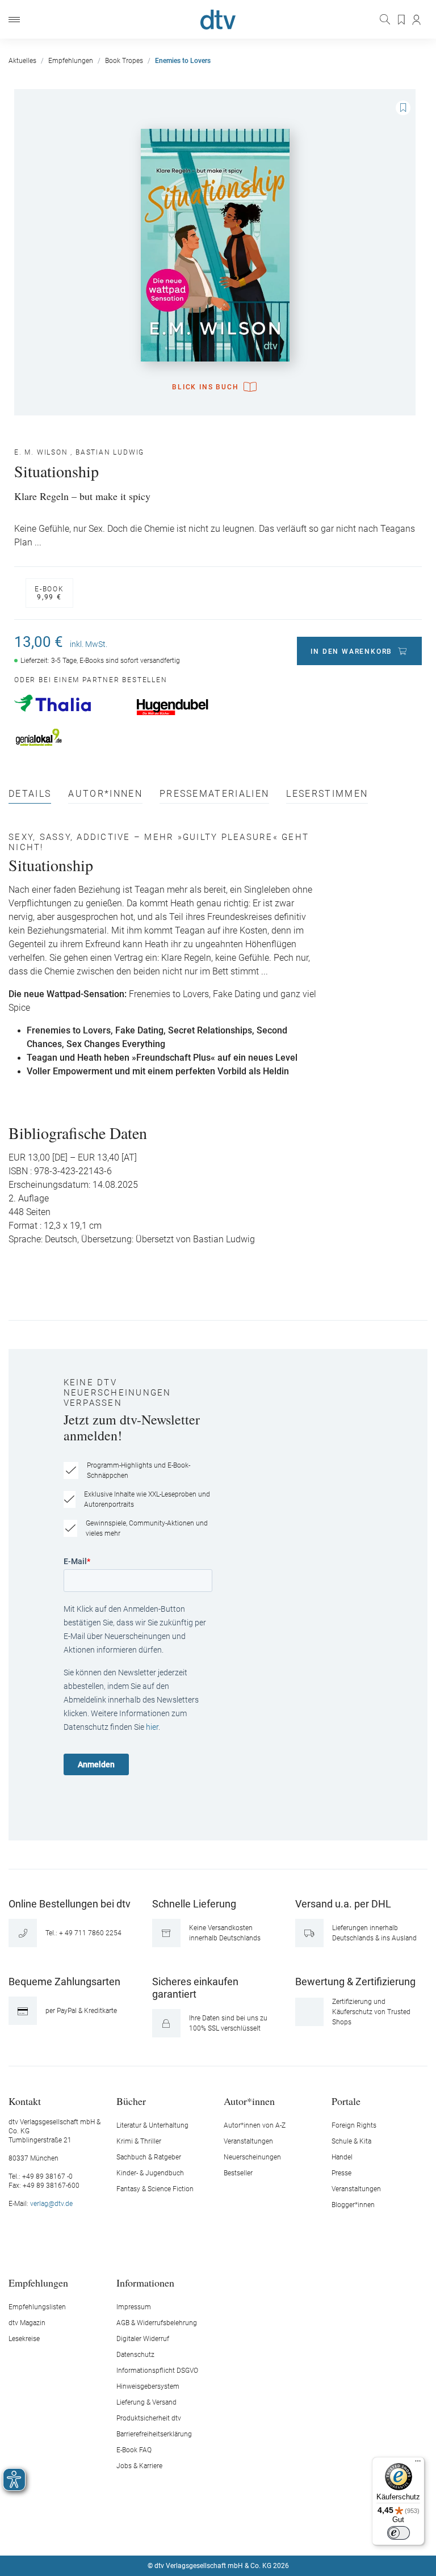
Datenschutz (135, 2355)
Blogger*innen (353, 2205)
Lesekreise (24, 2339)
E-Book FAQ (134, 2450)
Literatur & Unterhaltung (152, 2125)
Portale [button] (346, 2101)
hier (152, 1727)
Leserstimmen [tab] (327, 794)
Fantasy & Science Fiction (155, 2189)
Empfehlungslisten (37, 2307)
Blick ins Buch (205, 387)
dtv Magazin (27, 2323)
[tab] (30, 797)
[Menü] (14, 20)
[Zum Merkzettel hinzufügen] (403, 108)
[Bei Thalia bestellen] (70, 703)
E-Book (49, 593)
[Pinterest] (258, 2532)
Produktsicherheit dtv (149, 2418)
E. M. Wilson (41, 452)
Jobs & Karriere (139, 2466)
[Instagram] (205, 2532)
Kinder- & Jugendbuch (150, 2173)
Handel (342, 2157)
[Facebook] (178, 2532)
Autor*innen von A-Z (255, 2125)
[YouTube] (232, 2532)
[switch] (399, 2533)
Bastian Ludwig (110, 452)
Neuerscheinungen (252, 2157)
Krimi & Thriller (139, 2141)
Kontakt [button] (25, 2101)
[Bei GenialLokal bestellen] (70, 737)
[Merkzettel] (402, 20)
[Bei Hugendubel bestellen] (192, 707)
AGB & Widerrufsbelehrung (157, 2323)
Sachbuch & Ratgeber (149, 2157)
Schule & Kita (351, 2141)
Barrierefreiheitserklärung (154, 2434)
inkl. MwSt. (89, 644)
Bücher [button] (131, 2101)
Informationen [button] (145, 2282)
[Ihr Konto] (417, 20)
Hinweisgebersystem (148, 2386)
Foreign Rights (354, 2125)
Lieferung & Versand (146, 2402)
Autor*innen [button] (249, 2101)
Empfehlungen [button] (38, 2282)
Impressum (134, 2307)
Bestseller (238, 2173)
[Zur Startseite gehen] (218, 20)
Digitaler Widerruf (143, 2339)
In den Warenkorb (351, 652)
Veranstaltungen (248, 2141)
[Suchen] (386, 19)
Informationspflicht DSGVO (157, 2371)
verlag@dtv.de (51, 2204)
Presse (341, 2173)
